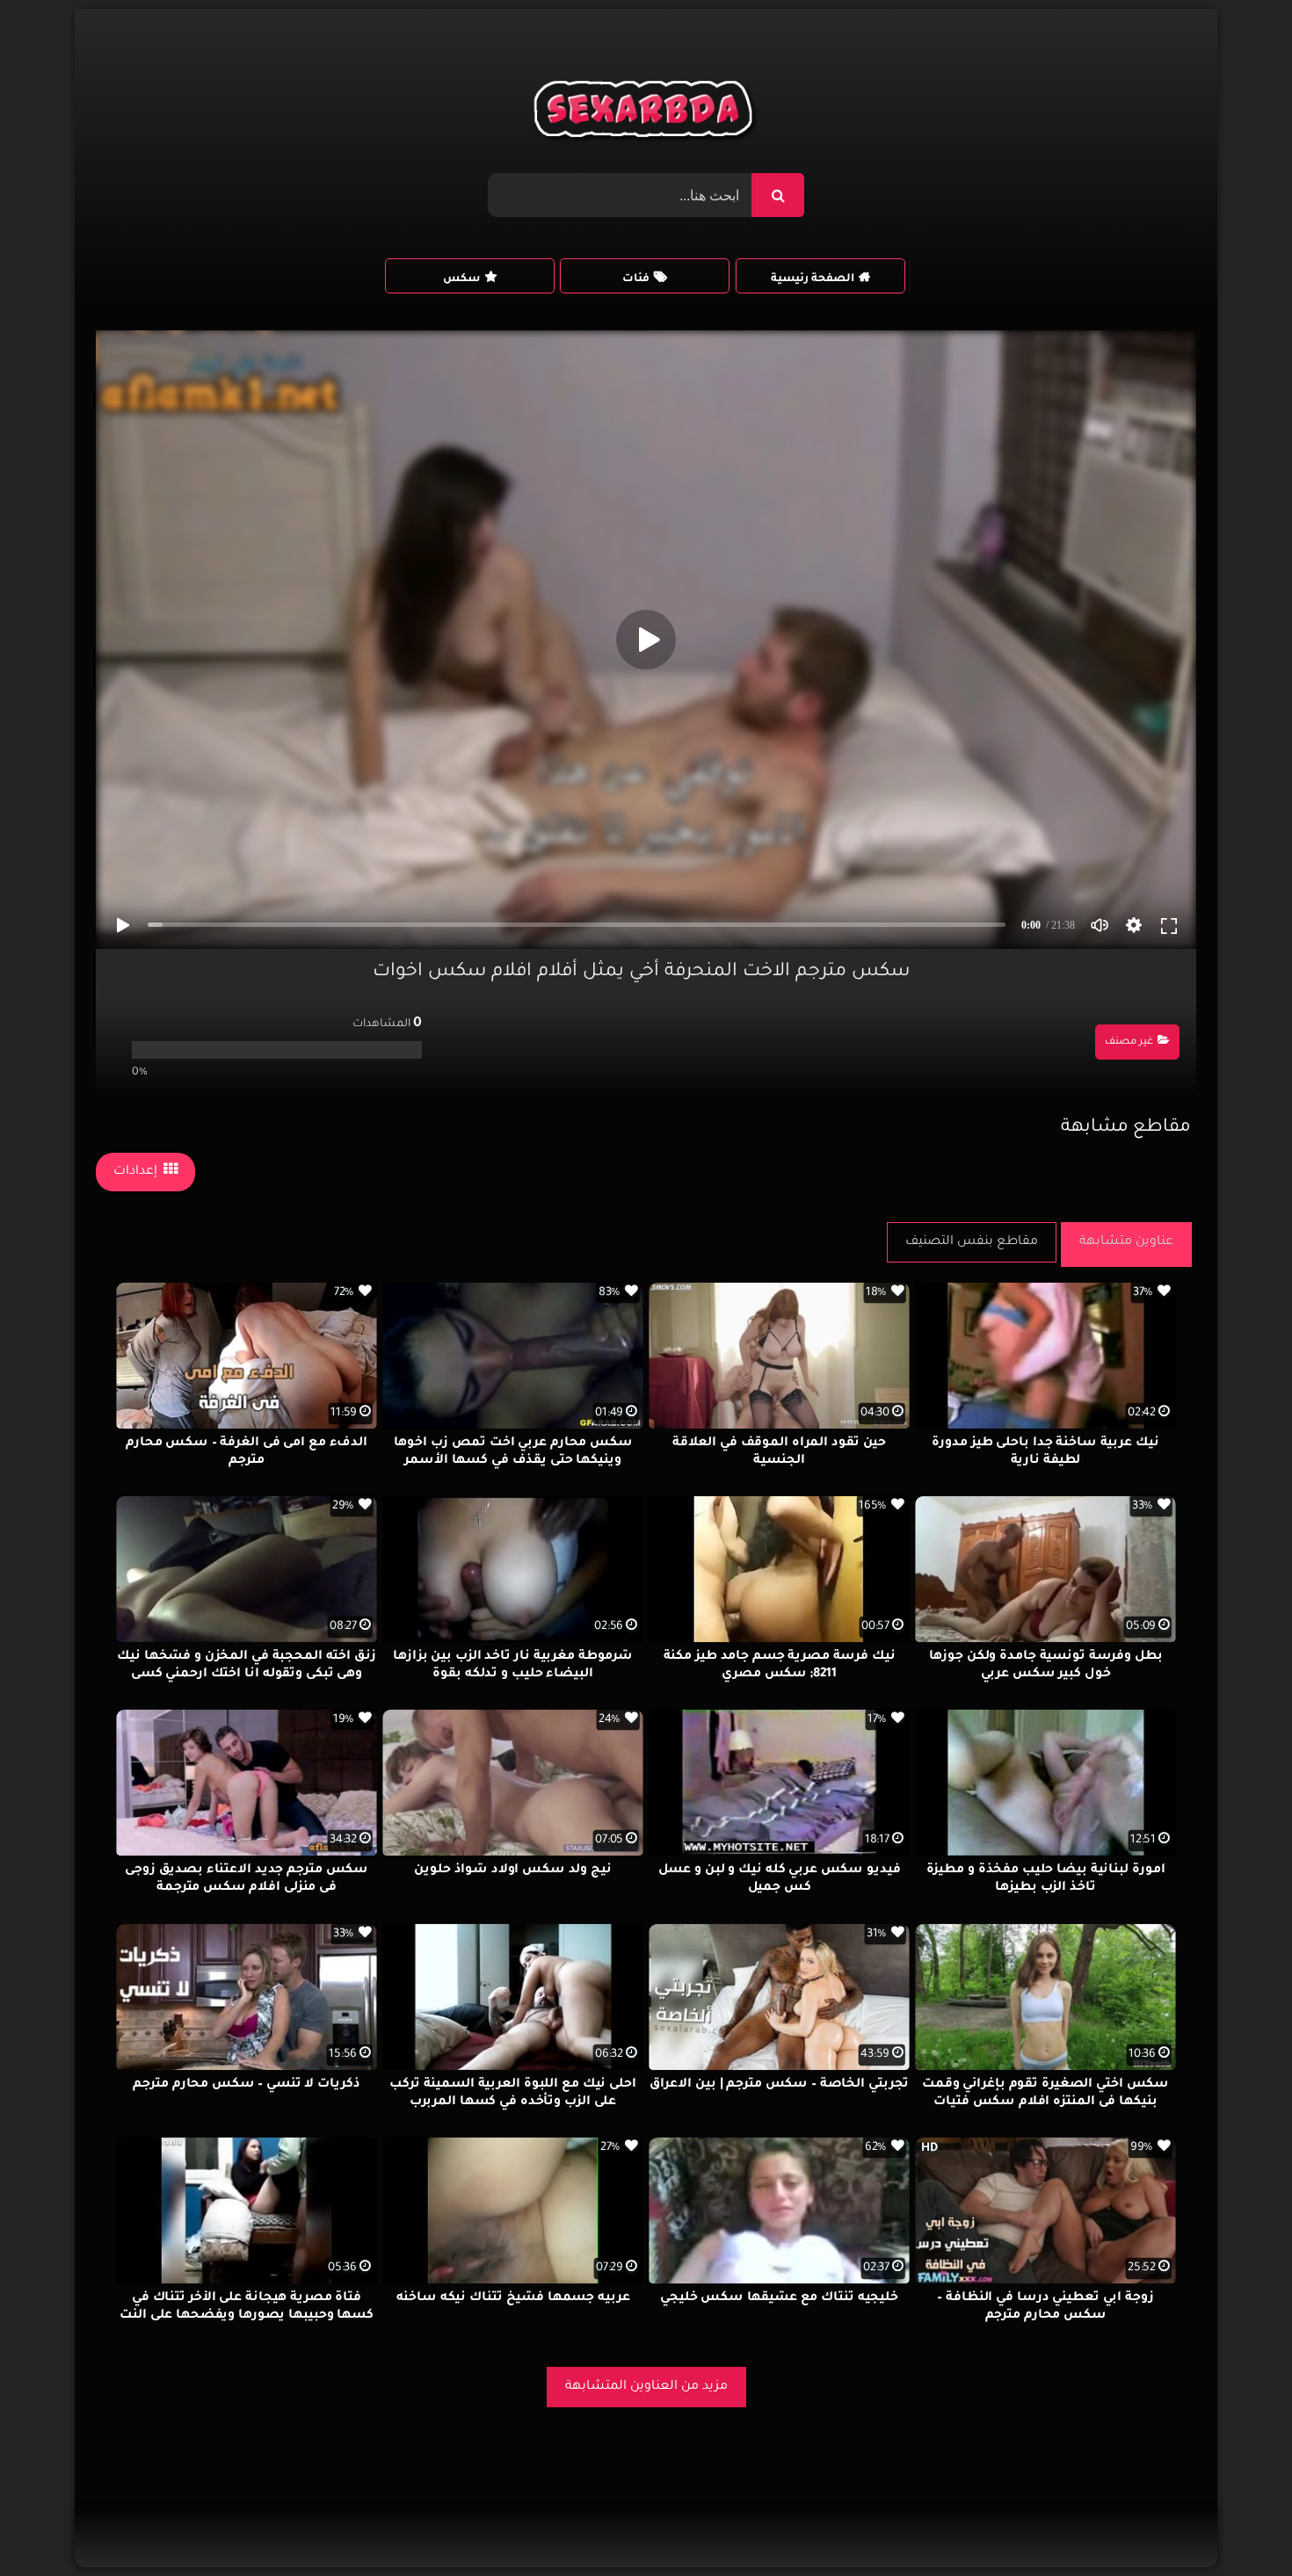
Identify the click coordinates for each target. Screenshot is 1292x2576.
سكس (461, 279)
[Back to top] (1236, 2524)
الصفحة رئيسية (813, 279)
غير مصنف (1129, 1042)
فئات (636, 279)
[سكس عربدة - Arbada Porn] (646, 113)
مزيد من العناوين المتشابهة (646, 2387)
